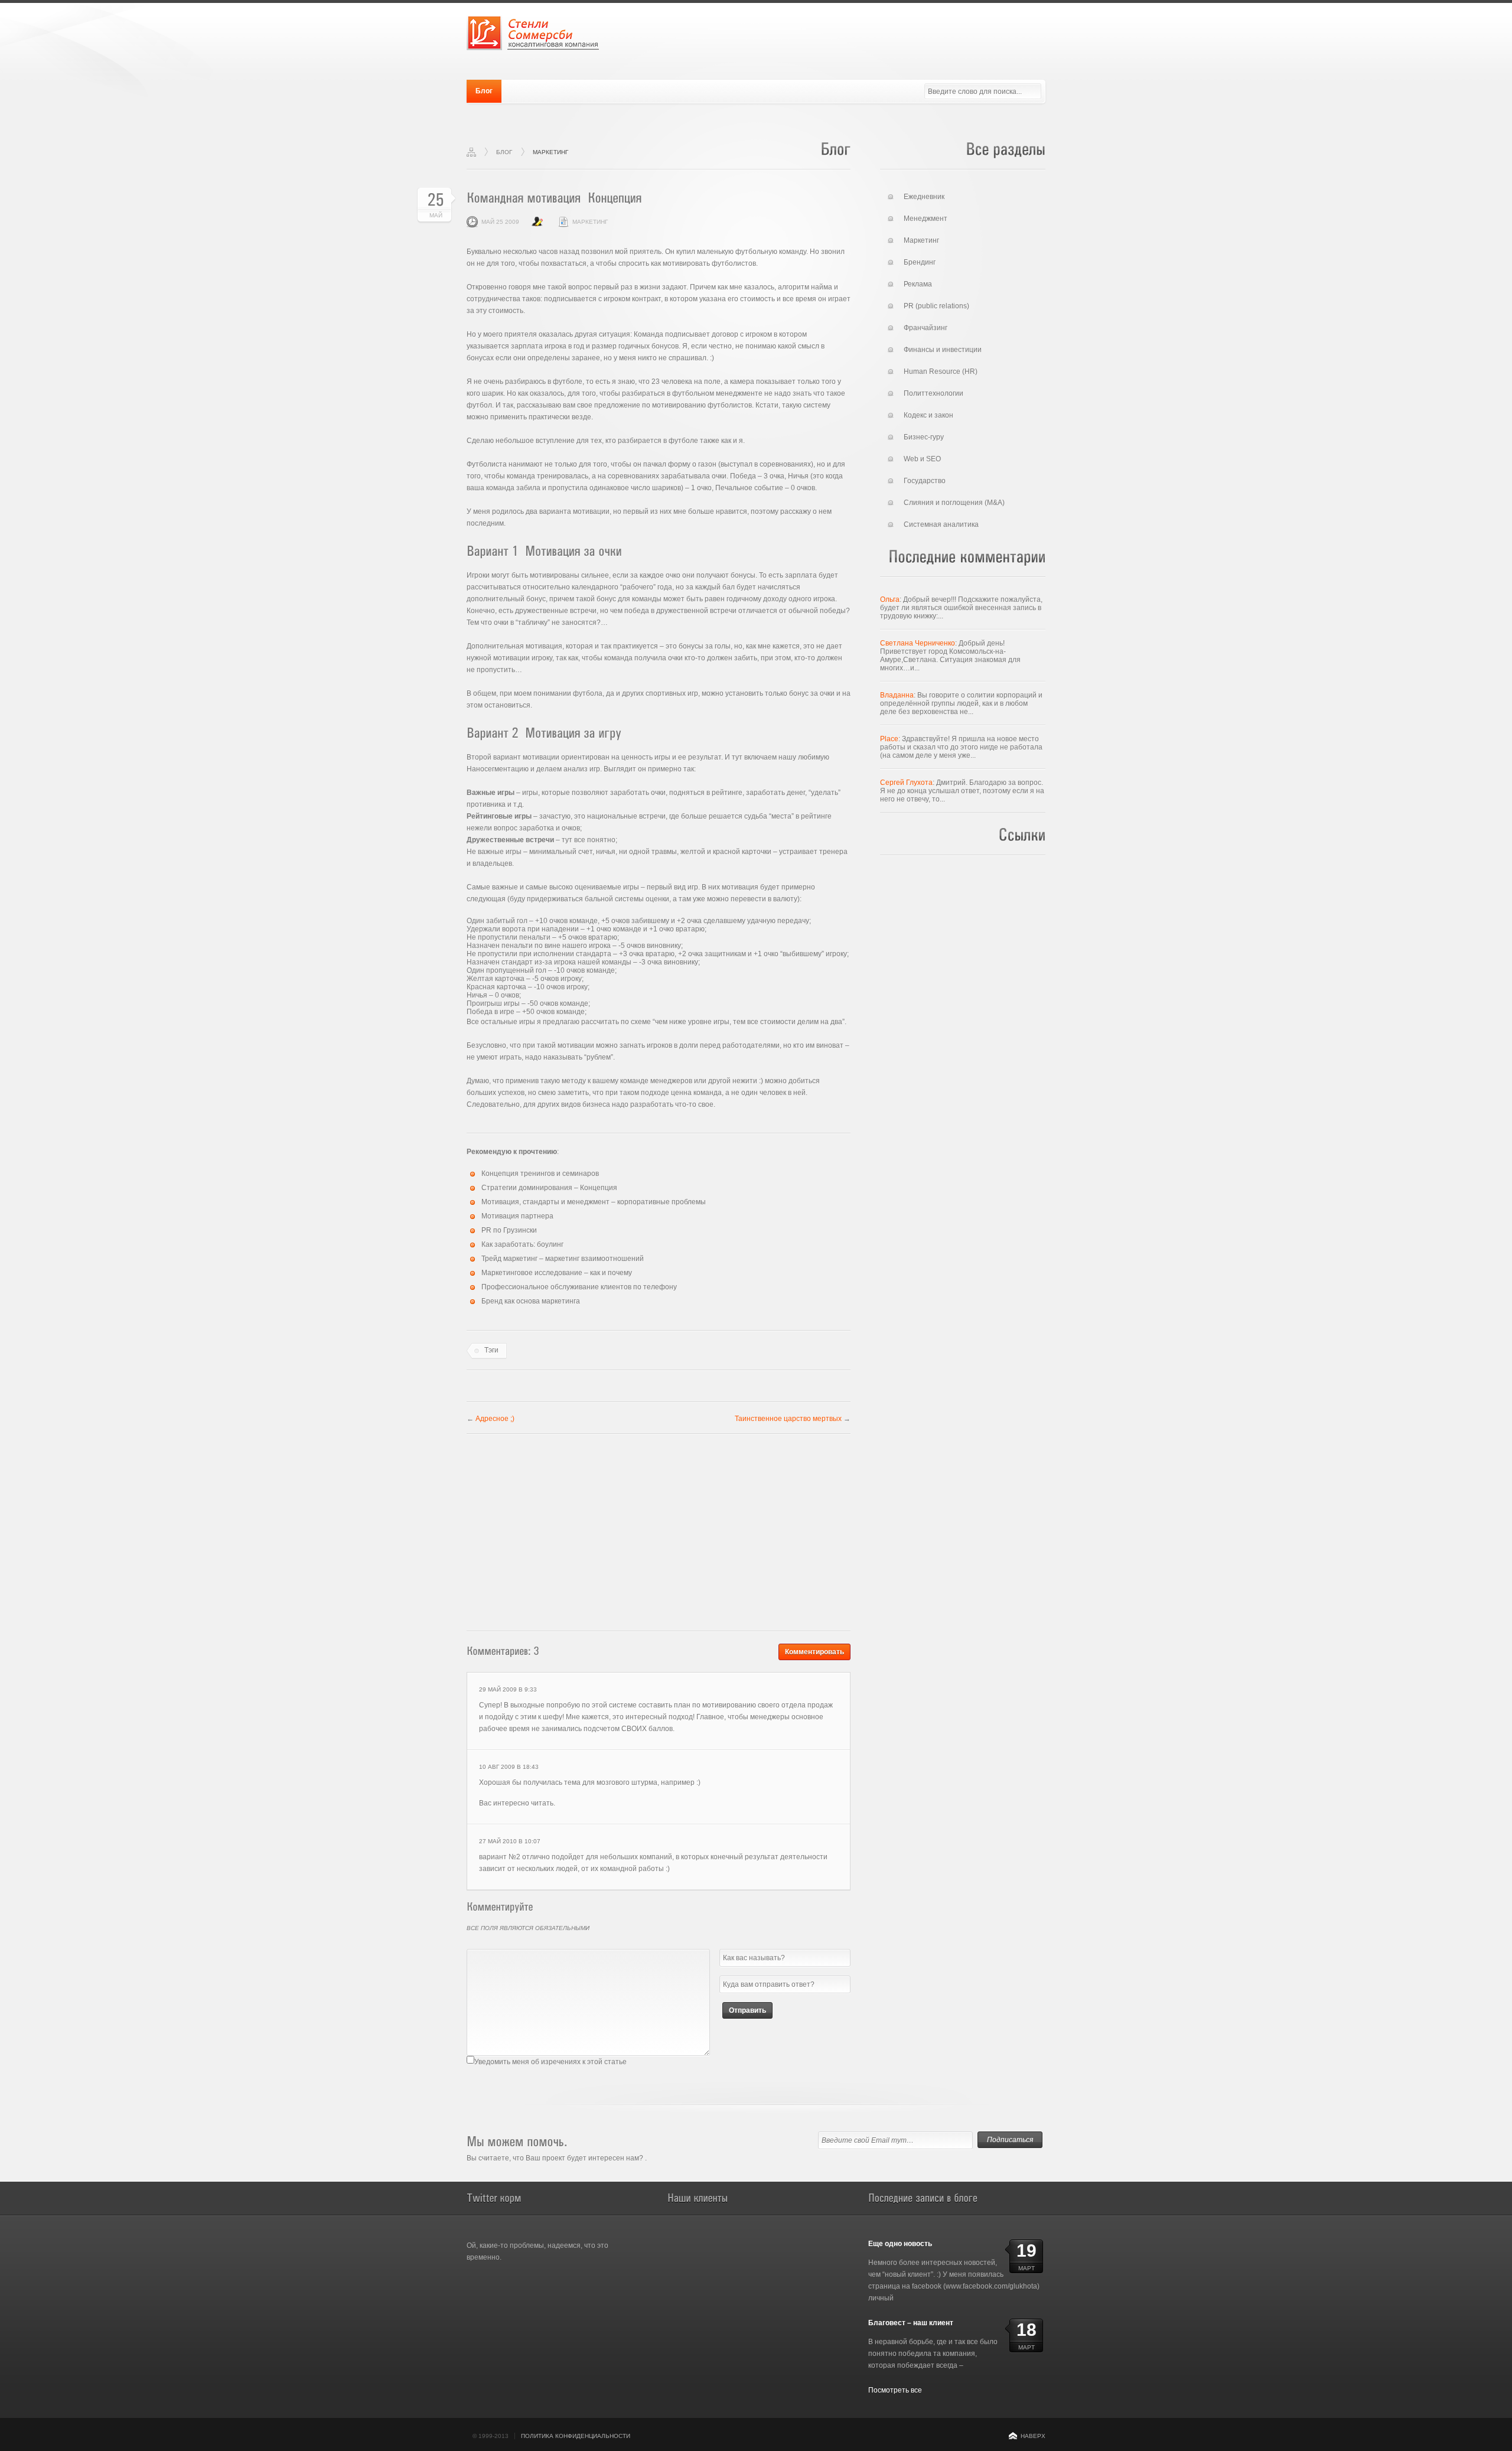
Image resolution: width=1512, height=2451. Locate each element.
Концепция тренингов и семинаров (540, 1174)
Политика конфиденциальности (576, 2436)
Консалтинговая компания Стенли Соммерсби (533, 32)
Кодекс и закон (928, 415)
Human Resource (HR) (941, 371)
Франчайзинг (926, 328)
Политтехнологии (933, 393)
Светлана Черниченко (918, 643)
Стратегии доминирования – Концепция (549, 1188)
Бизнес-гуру (924, 437)
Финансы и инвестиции (943, 350)
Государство (925, 481)
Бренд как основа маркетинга (531, 1301)
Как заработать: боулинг (522, 1244)
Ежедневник (924, 197)
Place (889, 739)
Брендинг (920, 262)
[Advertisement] (659, 1529)
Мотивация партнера (517, 1216)
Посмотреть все (895, 2390)
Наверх (1033, 2436)
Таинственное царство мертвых (788, 1419)
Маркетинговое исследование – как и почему (557, 1273)
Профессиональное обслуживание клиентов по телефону (579, 1287)
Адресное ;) (495, 1419)
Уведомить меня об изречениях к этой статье (550, 2062)
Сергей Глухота (906, 783)
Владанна (897, 695)
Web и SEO (922, 459)
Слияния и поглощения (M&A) (954, 503)
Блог (484, 91)
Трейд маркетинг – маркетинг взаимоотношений (563, 1259)
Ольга (890, 599)
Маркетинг (550, 152)
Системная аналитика (941, 524)
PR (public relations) (936, 306)
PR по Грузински (509, 1230)
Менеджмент (926, 219)
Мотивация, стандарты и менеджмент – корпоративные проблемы (594, 1202)
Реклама (918, 284)
